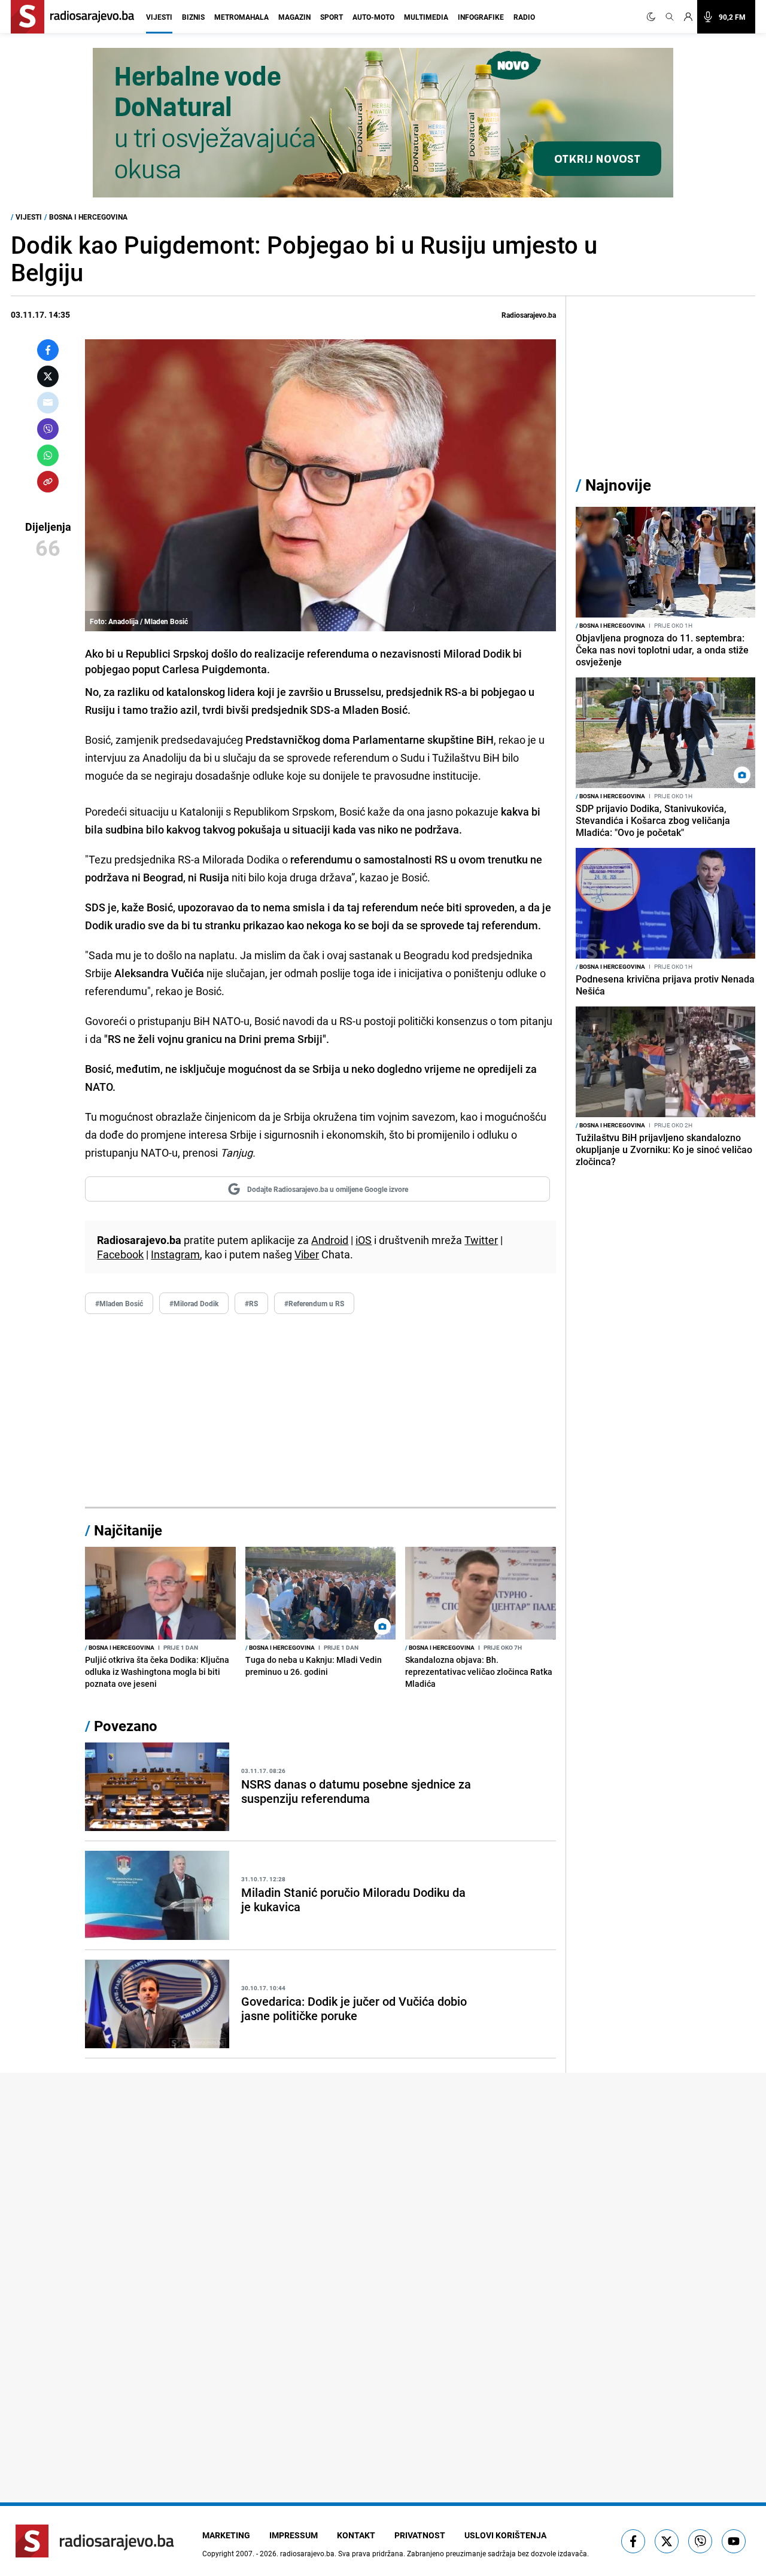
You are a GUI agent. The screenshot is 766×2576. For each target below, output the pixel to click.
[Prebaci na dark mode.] (653, 17)
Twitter (481, 1240)
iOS (364, 1240)
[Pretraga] (670, 17)
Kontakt (356, 2535)
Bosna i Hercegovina (88, 217)
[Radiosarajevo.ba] (95, 2541)
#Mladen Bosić (119, 1303)
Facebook (120, 1254)
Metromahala (241, 17)
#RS (251, 1303)
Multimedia (426, 17)
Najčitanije (128, 1530)
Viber (307, 1254)
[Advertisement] (320, 1411)
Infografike (481, 17)
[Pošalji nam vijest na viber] (700, 2541)
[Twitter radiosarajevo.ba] (667, 2541)
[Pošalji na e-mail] (48, 403)
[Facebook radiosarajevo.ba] (633, 2541)
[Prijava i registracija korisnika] (688, 17)
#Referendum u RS (314, 1303)
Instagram (175, 1254)
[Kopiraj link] (48, 482)
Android (330, 1240)
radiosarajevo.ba (307, 2553)
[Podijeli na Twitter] (48, 376)
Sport (332, 17)
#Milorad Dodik (194, 1303)
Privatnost (420, 2535)
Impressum (294, 2535)
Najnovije (618, 485)
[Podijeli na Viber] (48, 429)
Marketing (226, 2535)
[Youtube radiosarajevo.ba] (734, 2541)
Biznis (193, 17)
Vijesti (159, 17)
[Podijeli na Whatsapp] (48, 455)
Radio (524, 17)
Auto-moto (373, 17)
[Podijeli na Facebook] (48, 350)
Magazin (294, 17)
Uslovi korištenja (505, 2535)
